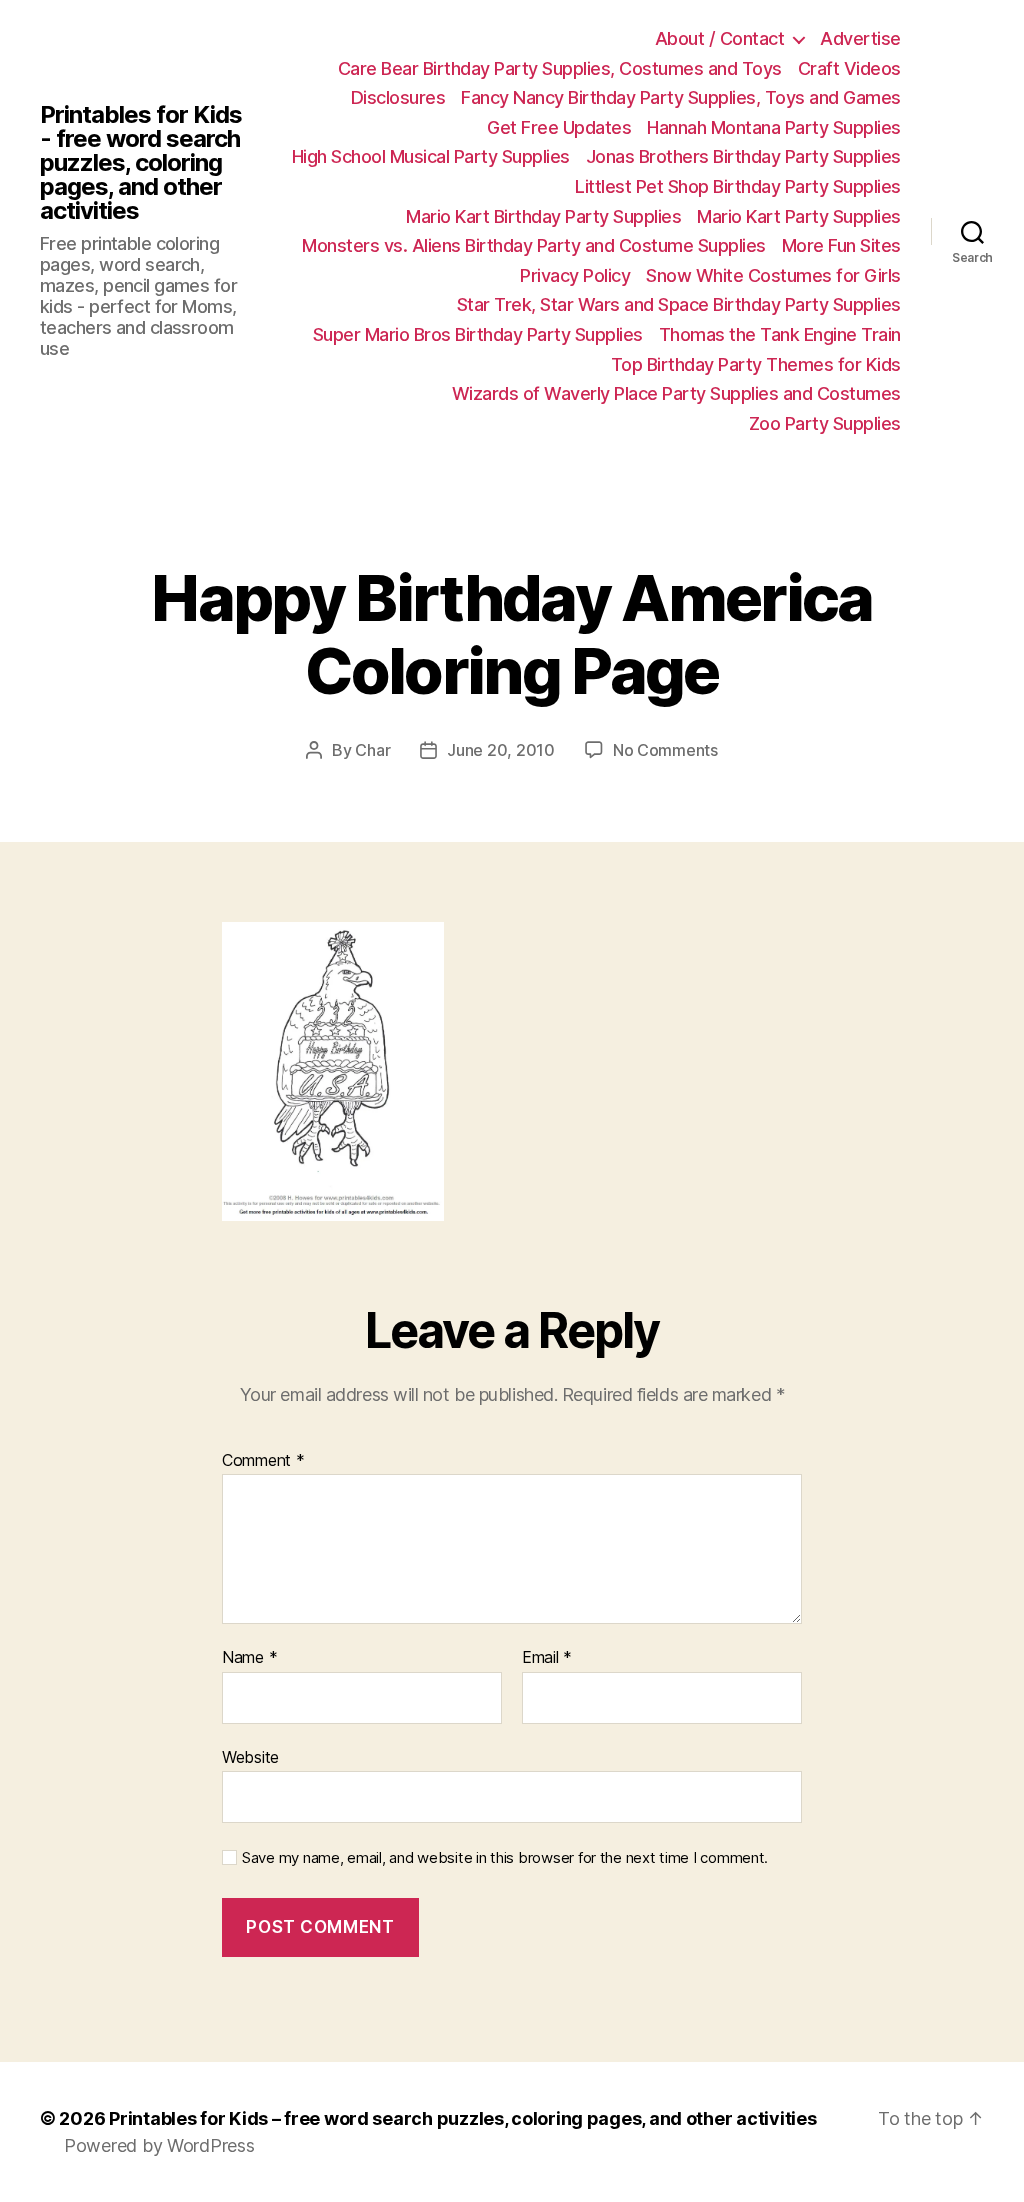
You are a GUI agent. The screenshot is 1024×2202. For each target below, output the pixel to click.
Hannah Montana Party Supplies (774, 127)
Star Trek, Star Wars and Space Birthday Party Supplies (679, 304)
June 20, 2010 (501, 750)
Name (249, 1658)
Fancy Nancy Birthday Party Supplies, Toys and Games (681, 97)
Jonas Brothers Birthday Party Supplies (743, 156)
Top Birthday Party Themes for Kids (756, 364)
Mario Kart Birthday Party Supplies (543, 216)
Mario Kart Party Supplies (799, 216)
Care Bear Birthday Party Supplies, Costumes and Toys (560, 68)
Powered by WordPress (159, 2145)
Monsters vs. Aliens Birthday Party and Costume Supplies (534, 245)
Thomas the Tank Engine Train (780, 334)
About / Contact (720, 38)
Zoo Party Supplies (825, 423)
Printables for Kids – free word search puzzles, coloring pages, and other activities (462, 2118)
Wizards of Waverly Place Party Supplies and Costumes (676, 393)
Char (372, 750)
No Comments (665, 750)
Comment (263, 1461)
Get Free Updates (559, 127)
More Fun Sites (841, 245)
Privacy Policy (575, 275)
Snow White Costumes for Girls (773, 275)
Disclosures (398, 97)
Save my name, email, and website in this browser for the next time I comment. (505, 1858)
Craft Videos (849, 68)
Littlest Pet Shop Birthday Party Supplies (738, 186)
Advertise (860, 38)
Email (547, 1658)
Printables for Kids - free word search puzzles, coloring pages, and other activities (141, 163)
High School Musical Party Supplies (431, 156)
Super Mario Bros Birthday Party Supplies (478, 334)
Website (250, 1756)
